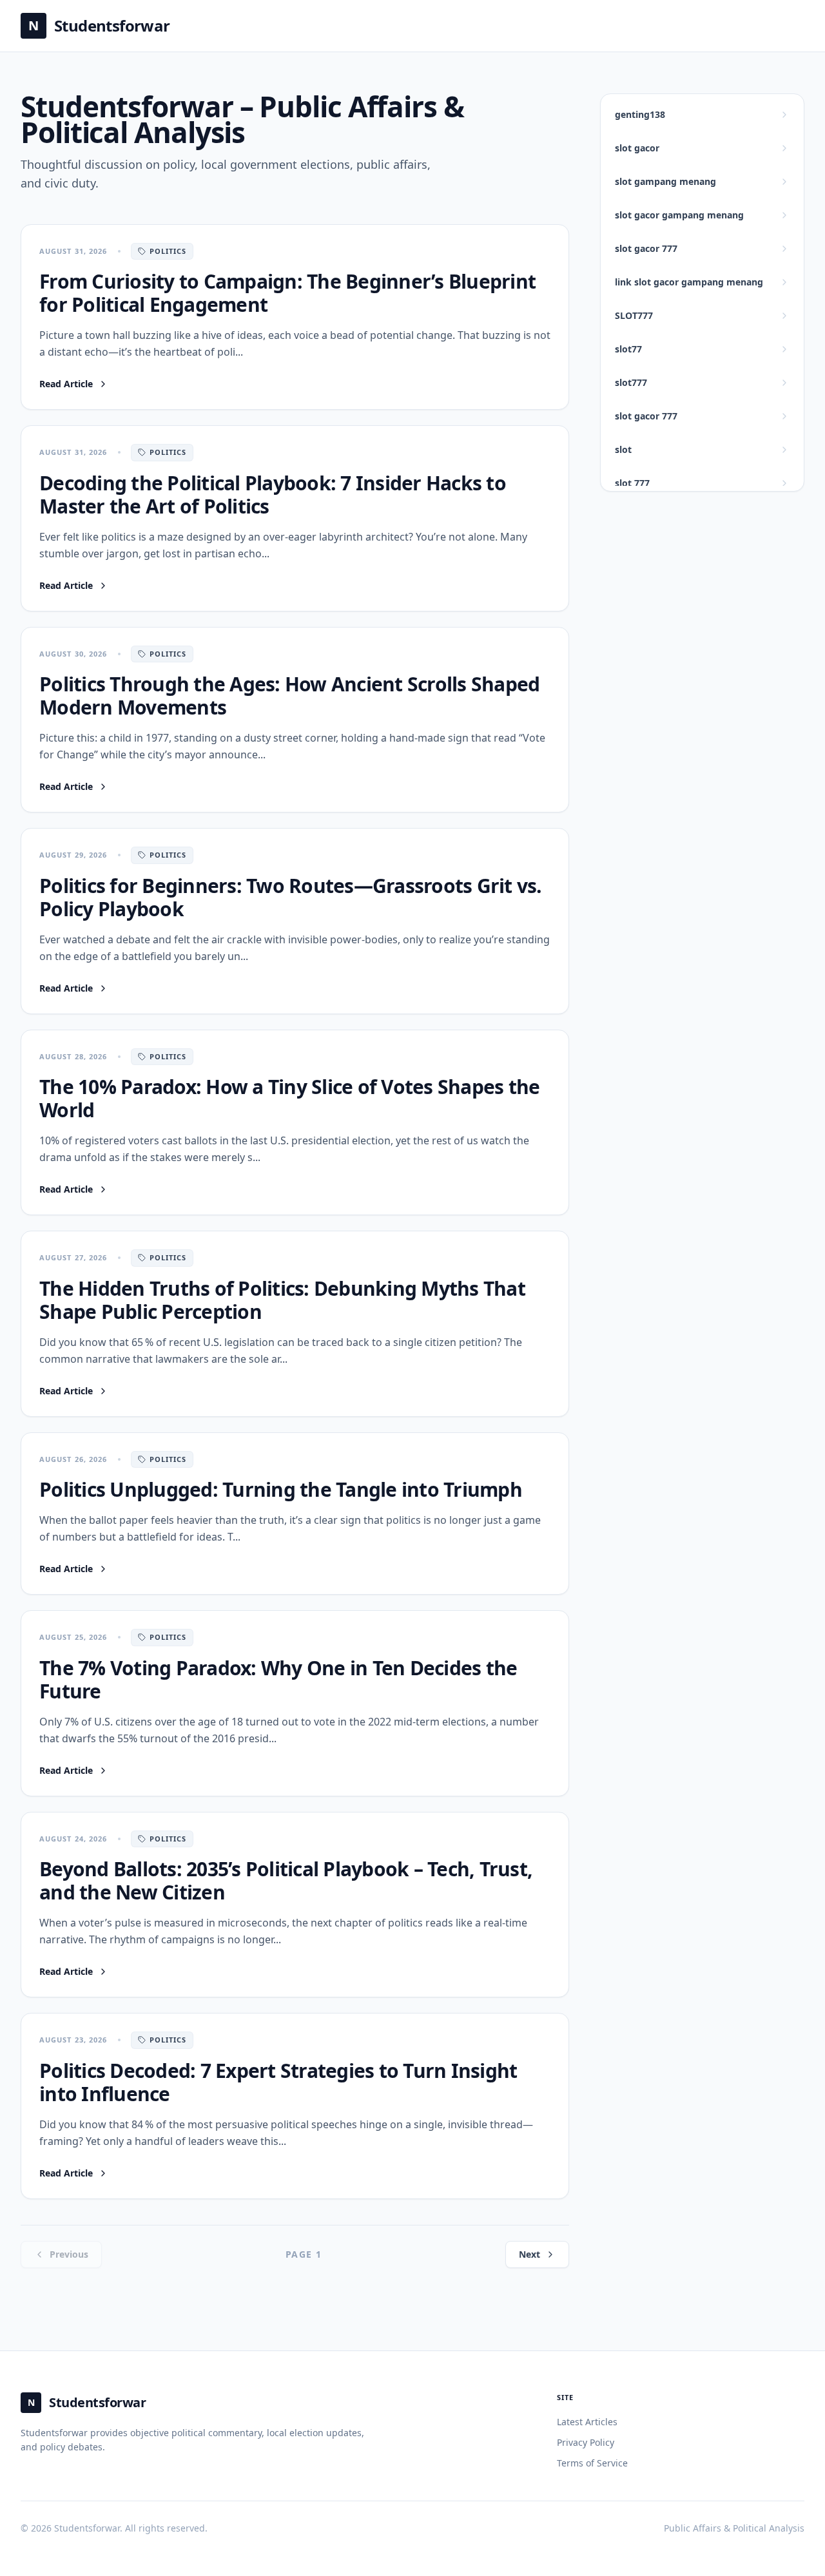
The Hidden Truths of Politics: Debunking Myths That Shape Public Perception (282, 1300)
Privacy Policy (586, 2442)
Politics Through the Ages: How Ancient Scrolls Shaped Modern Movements (289, 696)
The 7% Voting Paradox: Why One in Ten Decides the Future (278, 1679)
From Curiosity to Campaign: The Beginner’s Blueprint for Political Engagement (287, 293)
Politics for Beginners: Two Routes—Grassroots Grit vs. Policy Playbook (291, 897)
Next (529, 2254)
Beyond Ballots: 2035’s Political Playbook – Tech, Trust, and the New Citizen (286, 1880)
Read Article (74, 384)
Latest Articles (587, 2422)
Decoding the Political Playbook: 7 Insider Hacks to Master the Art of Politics (273, 495)
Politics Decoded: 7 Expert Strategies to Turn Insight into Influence (278, 2082)
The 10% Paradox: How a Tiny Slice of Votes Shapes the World (289, 1098)
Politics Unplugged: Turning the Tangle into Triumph (281, 1489)
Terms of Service (592, 2463)
